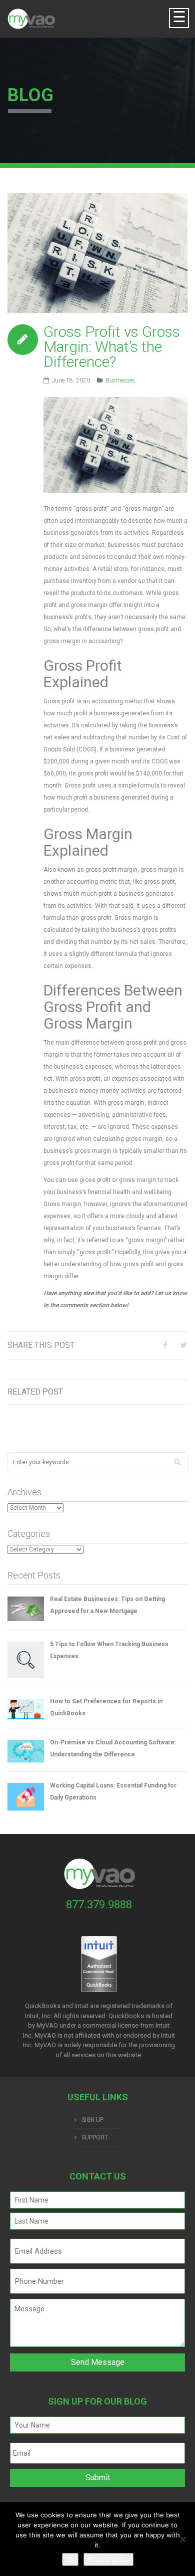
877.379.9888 (99, 1905)
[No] (182, 2539)
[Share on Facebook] (165, 1345)
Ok (70, 2559)
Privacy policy (108, 2559)
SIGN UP (92, 2120)
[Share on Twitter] (184, 1345)
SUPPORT (95, 2137)
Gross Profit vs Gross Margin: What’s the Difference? (112, 347)
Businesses (120, 380)
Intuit (162, 2025)
